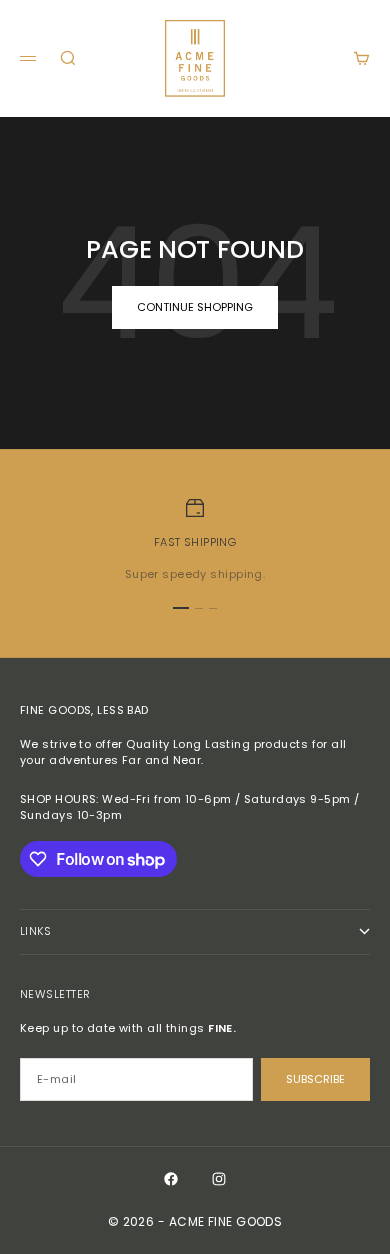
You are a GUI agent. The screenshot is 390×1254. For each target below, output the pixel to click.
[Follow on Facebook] (171, 1179)
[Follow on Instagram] (219, 1179)
